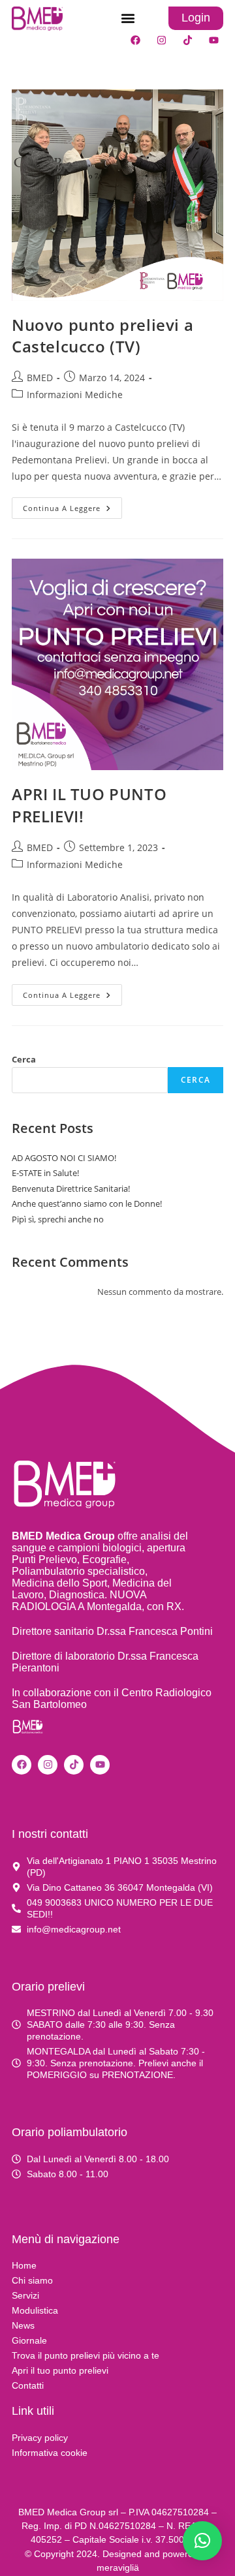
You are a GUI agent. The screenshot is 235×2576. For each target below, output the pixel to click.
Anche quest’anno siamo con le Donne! (87, 1203)
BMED (40, 378)
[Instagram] (161, 40)
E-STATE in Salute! (45, 1173)
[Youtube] (213, 40)
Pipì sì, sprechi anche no (58, 1219)
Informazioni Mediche (75, 395)
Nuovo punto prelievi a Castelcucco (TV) (102, 336)
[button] (128, 19)
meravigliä (118, 2568)
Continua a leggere (72, 505)
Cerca (24, 1059)
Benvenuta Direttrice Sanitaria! (71, 1188)
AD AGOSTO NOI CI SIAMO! (64, 1158)
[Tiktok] (187, 40)
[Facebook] (135, 40)
